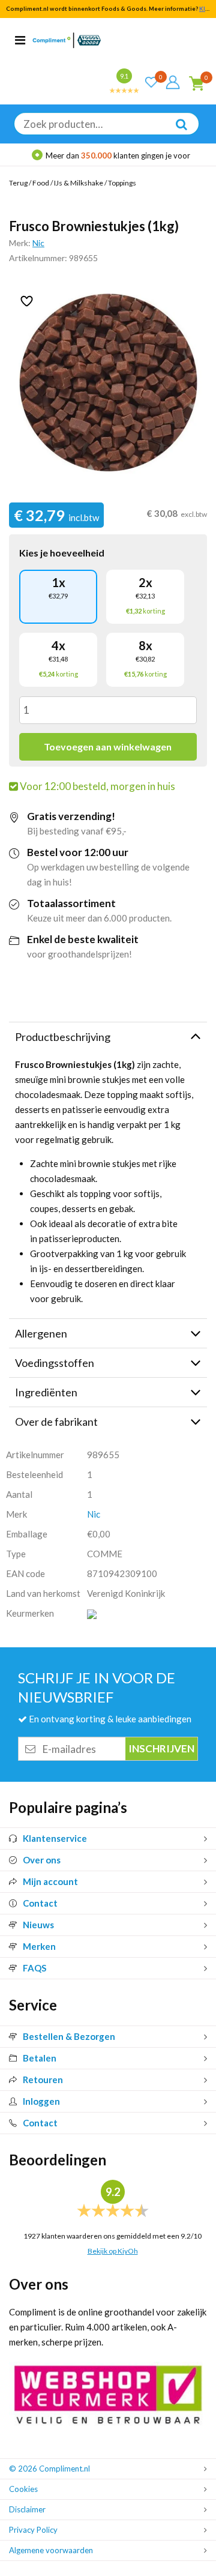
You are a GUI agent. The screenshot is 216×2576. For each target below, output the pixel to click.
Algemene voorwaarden (51, 2550)
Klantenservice (55, 1838)
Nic (38, 243)
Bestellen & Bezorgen (69, 2036)
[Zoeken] (175, 133)
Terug (18, 183)
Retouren (43, 2080)
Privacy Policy (33, 2530)
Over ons (42, 1860)
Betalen (40, 2058)
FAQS (34, 1968)
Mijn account (50, 1881)
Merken (39, 1946)
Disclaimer (27, 2509)
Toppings (122, 183)
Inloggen (41, 2101)
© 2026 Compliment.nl (49, 2469)
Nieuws (38, 1925)
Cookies (23, 2489)
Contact (40, 1903)
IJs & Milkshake (79, 183)
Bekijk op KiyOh (113, 2251)
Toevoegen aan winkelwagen (108, 747)
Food (41, 183)
